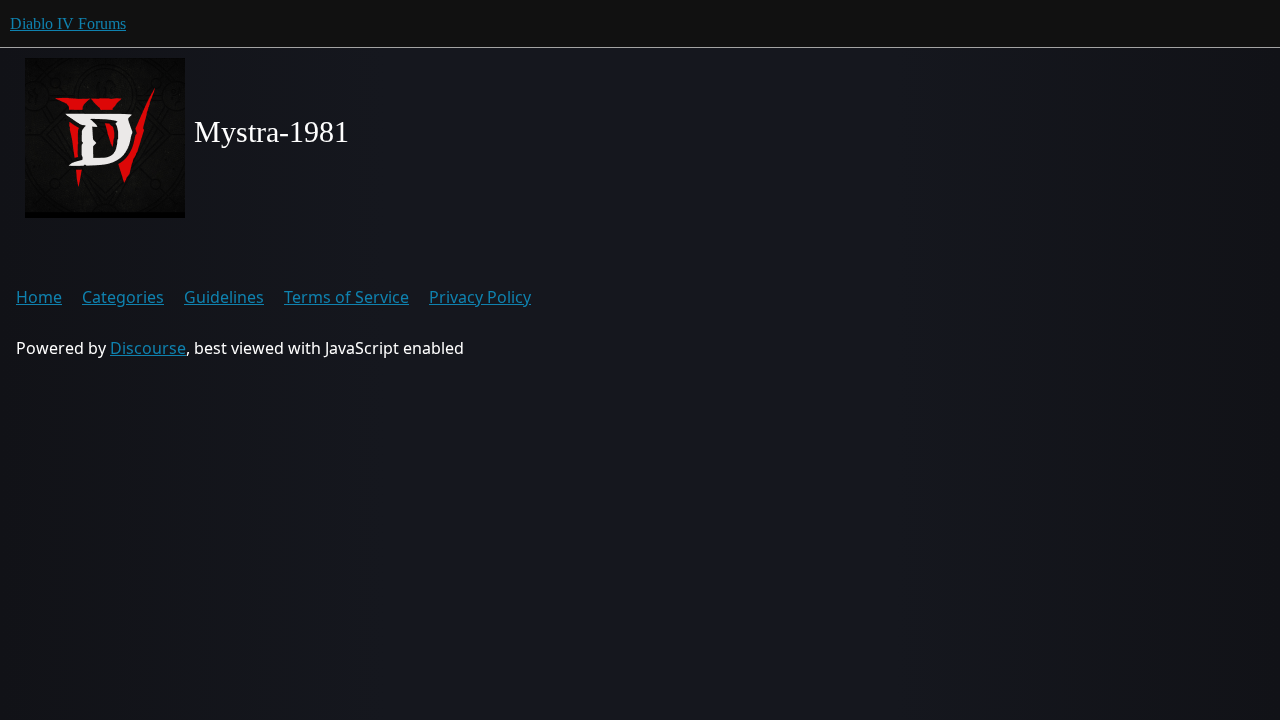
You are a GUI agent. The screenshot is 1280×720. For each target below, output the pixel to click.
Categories (123, 297)
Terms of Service (346, 297)
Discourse (148, 348)
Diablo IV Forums (68, 23)
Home (39, 297)
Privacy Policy (480, 297)
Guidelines (224, 297)
